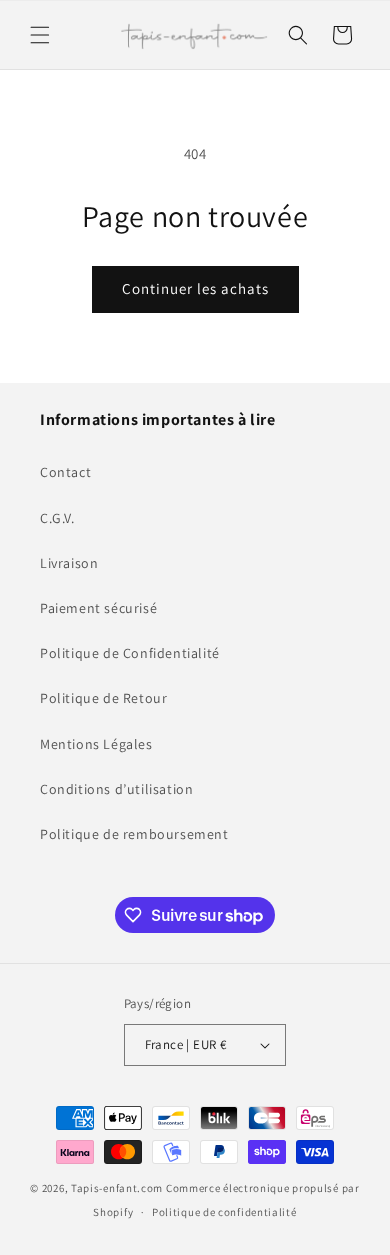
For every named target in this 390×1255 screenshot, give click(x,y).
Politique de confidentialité (224, 1212)
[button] (40, 35)
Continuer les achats (195, 288)
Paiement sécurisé (98, 608)
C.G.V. (57, 518)
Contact (65, 472)
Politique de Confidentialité (130, 653)
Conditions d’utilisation (116, 789)
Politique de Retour (103, 698)
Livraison (69, 563)
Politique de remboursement (134, 834)
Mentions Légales (96, 744)
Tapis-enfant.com (117, 1188)
